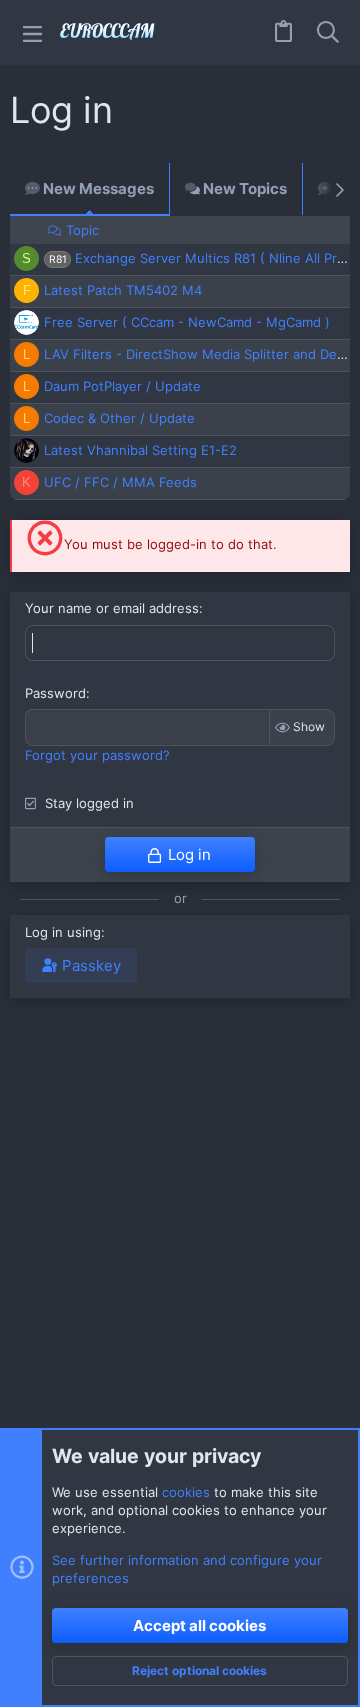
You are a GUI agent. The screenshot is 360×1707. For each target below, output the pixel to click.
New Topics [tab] (243, 188)
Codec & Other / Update (119, 418)
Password (55, 693)
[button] (32, 32)
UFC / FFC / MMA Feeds (120, 482)
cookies (186, 1492)
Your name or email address (112, 608)
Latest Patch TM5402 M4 (123, 290)
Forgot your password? (97, 755)
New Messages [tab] (97, 188)
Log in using (63, 932)
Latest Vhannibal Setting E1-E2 (140, 450)
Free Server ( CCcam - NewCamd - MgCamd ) (187, 322)
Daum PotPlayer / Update (122, 386)
